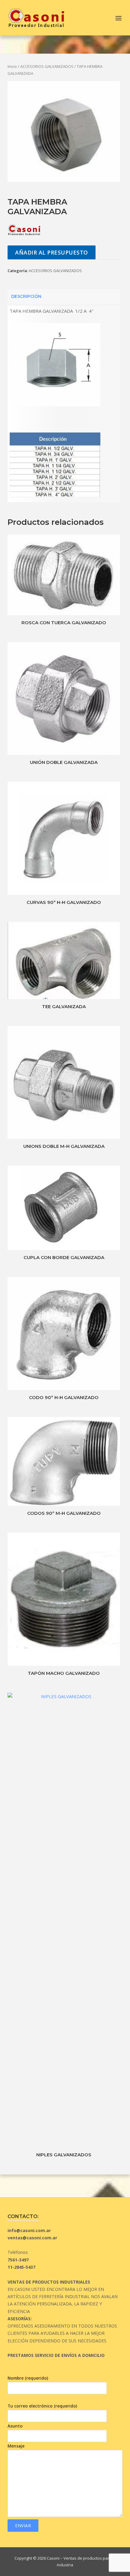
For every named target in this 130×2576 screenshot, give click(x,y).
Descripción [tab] (26, 296)
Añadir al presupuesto (52, 252)
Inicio (12, 66)
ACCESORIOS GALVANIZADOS (47, 66)
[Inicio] (36, 17)
